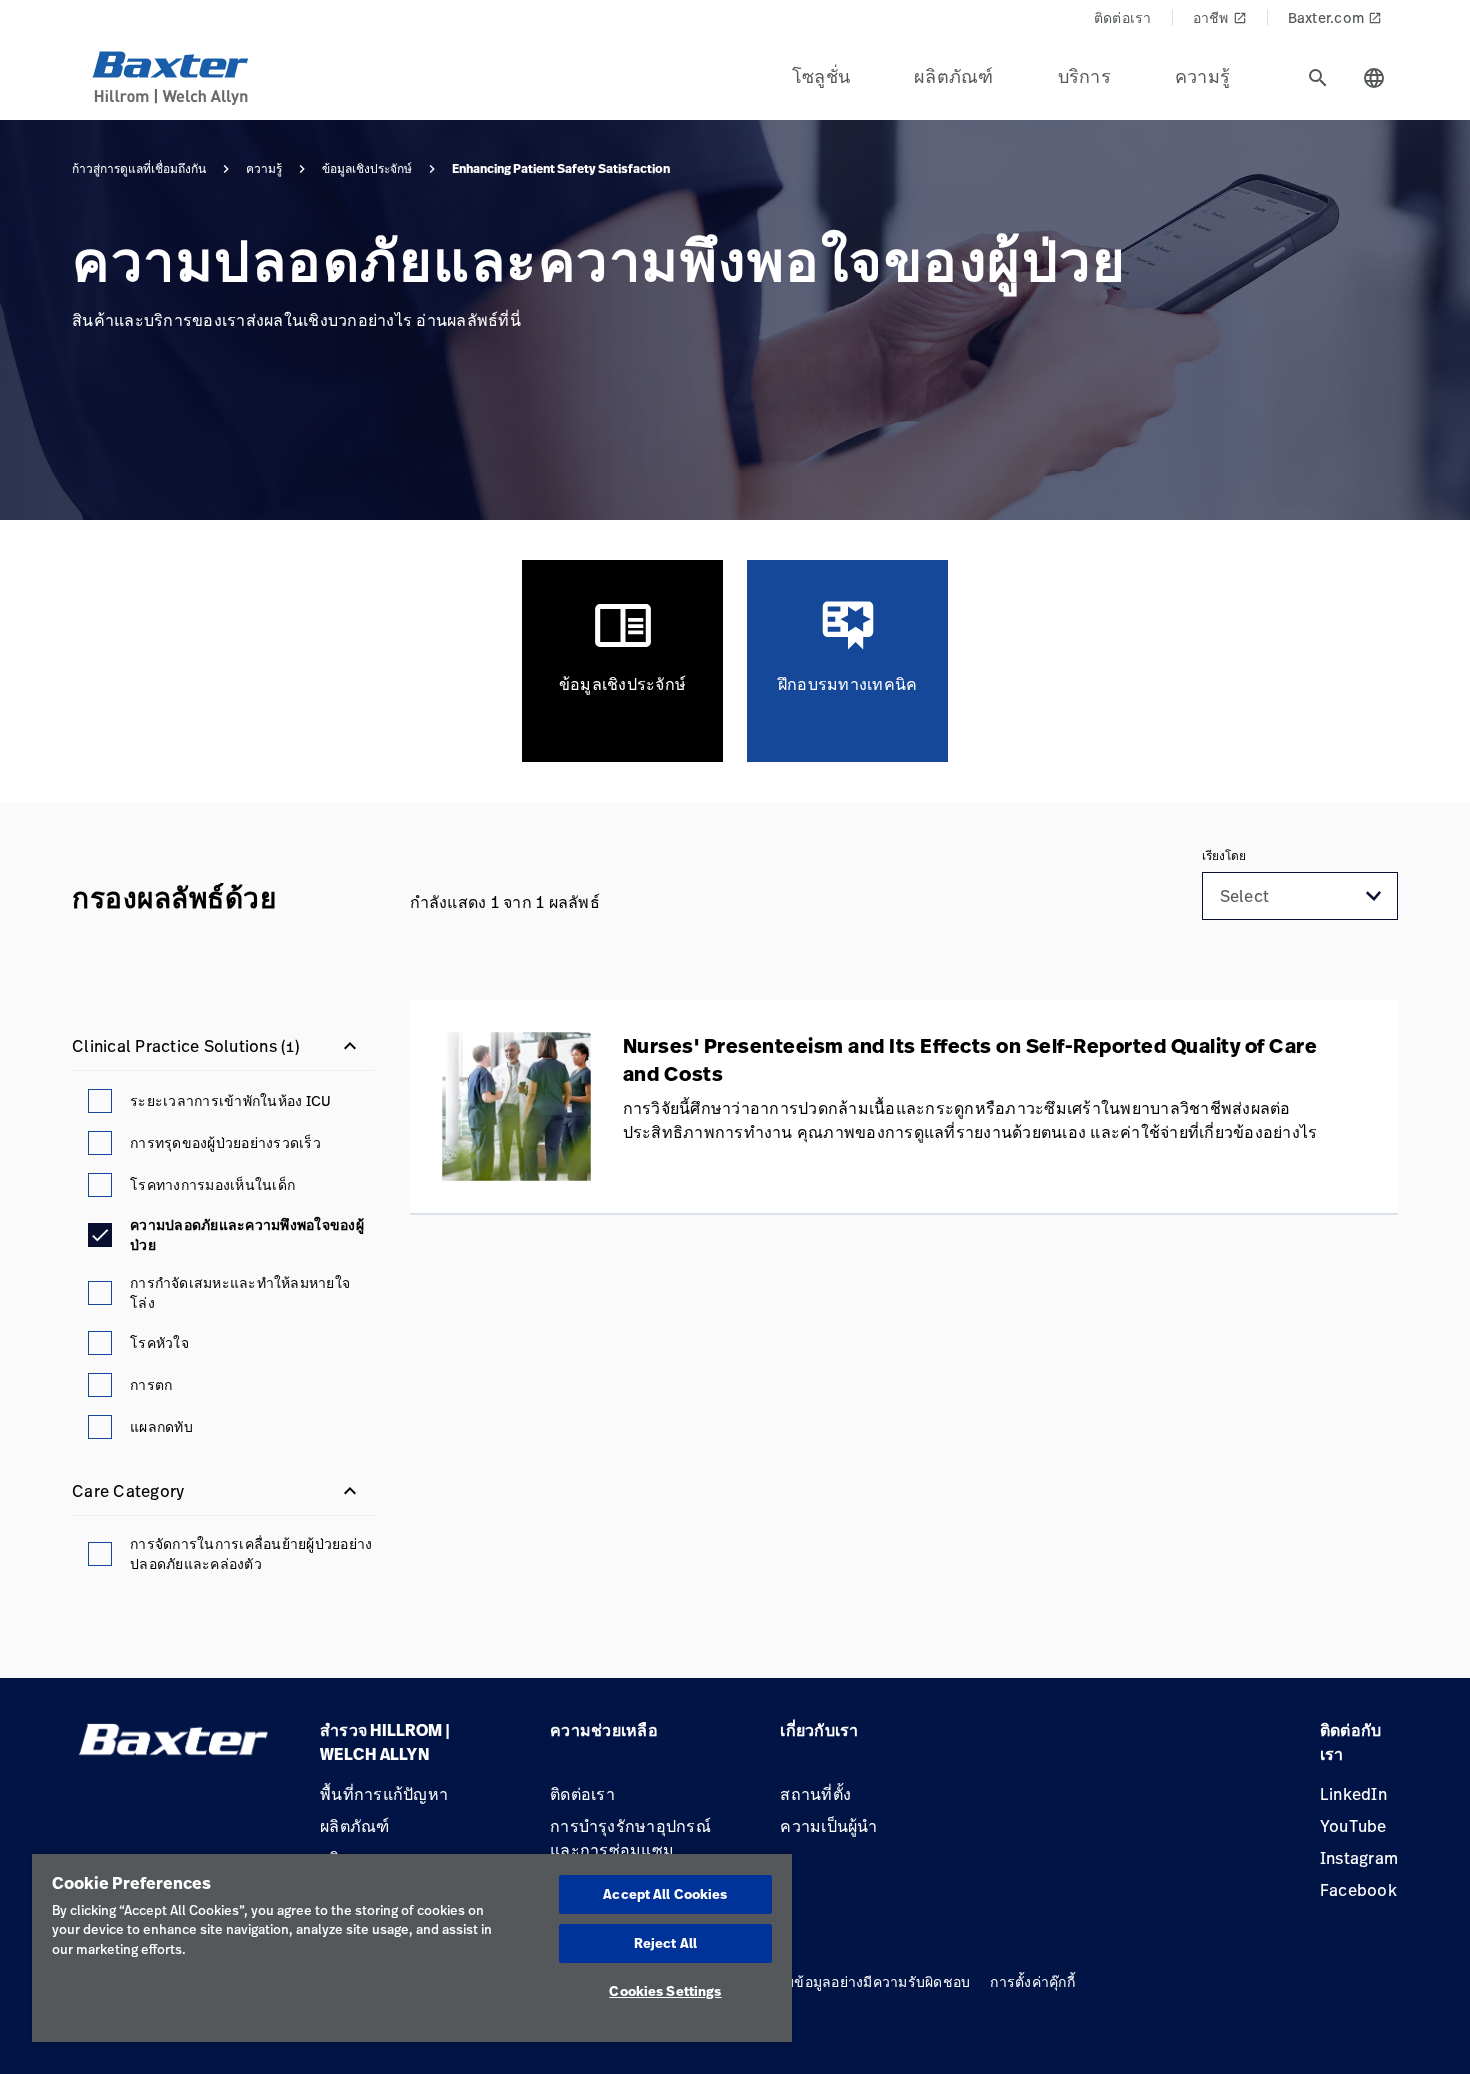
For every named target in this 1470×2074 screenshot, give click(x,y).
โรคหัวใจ (159, 1342)
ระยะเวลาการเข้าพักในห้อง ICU (230, 1100)
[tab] (1318, 78)
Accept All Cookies (665, 1894)
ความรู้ (264, 169)
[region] (412, 1948)
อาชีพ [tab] (1220, 17)
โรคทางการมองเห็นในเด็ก (212, 1184)
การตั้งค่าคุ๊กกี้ (1032, 1981)
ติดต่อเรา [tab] (1123, 17)
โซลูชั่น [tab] (821, 76)
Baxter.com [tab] (1335, 17)
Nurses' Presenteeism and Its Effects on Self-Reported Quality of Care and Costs (970, 1060)
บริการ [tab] (1084, 76)
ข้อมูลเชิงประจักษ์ (367, 169)
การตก (151, 1384)
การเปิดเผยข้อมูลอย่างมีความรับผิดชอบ (847, 1981)
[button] (1374, 896)
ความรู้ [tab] (1202, 76)
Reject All (665, 1943)
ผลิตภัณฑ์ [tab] (954, 76)
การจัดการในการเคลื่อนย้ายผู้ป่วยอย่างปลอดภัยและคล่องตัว (251, 1553)
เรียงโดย (1224, 856)
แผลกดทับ (161, 1426)
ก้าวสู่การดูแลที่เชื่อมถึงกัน (139, 169)
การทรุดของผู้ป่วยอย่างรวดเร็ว (225, 1142)
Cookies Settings (665, 1991)
